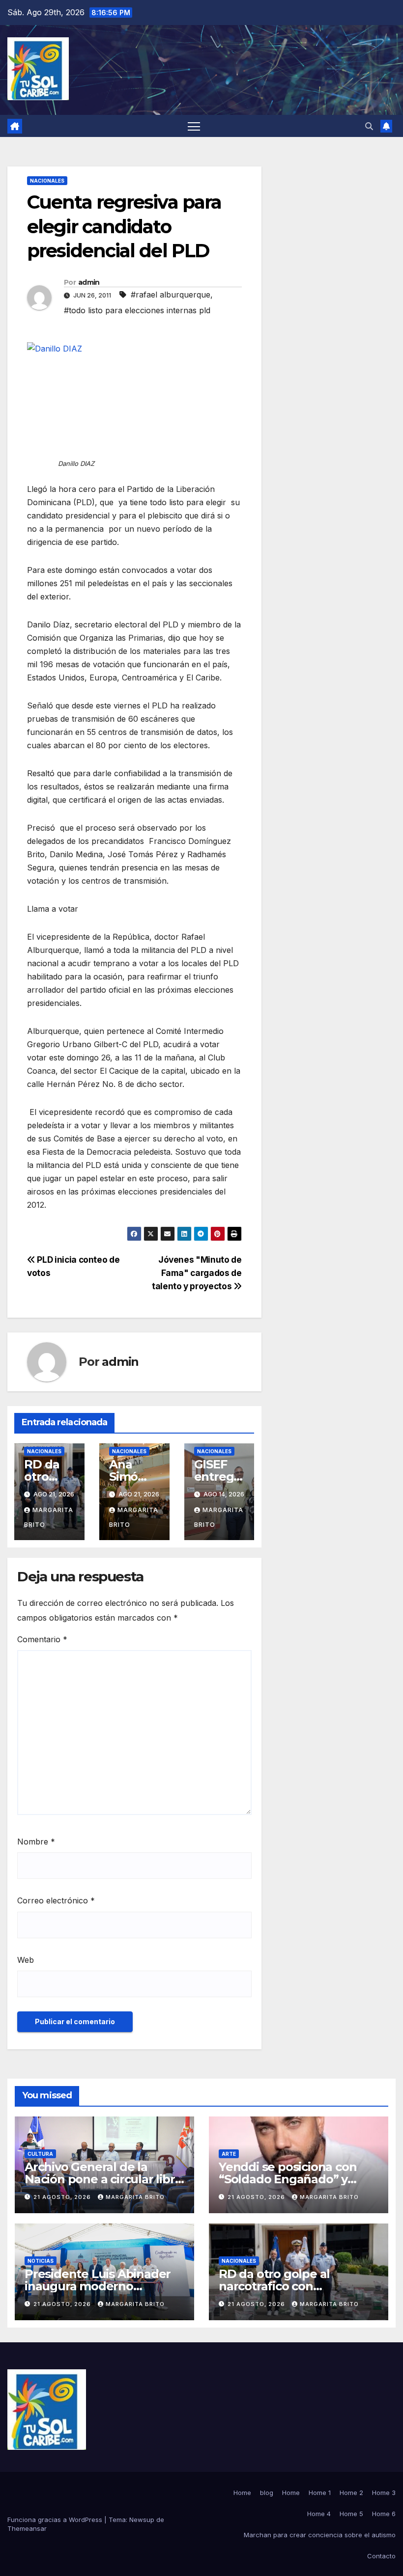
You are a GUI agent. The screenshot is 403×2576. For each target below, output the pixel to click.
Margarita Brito (135, 2197)
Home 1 (320, 2493)
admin (89, 282)
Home (242, 2493)
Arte (229, 2154)
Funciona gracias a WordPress (56, 2520)
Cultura (40, 2154)
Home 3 (384, 2493)
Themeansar (27, 2528)
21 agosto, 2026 (63, 2197)
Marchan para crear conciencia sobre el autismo (320, 2535)
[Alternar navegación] (194, 126)
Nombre (36, 1842)
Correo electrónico (56, 1900)
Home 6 (384, 2514)
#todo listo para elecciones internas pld (137, 310)
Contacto (381, 2556)
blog (267, 2493)
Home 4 (319, 2514)
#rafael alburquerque (171, 295)
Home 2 (351, 2493)
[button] (369, 126)
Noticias (41, 2261)
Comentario (42, 1639)
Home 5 (351, 2514)
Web (26, 1960)
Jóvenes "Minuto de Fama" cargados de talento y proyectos (197, 1273)
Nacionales (47, 181)
